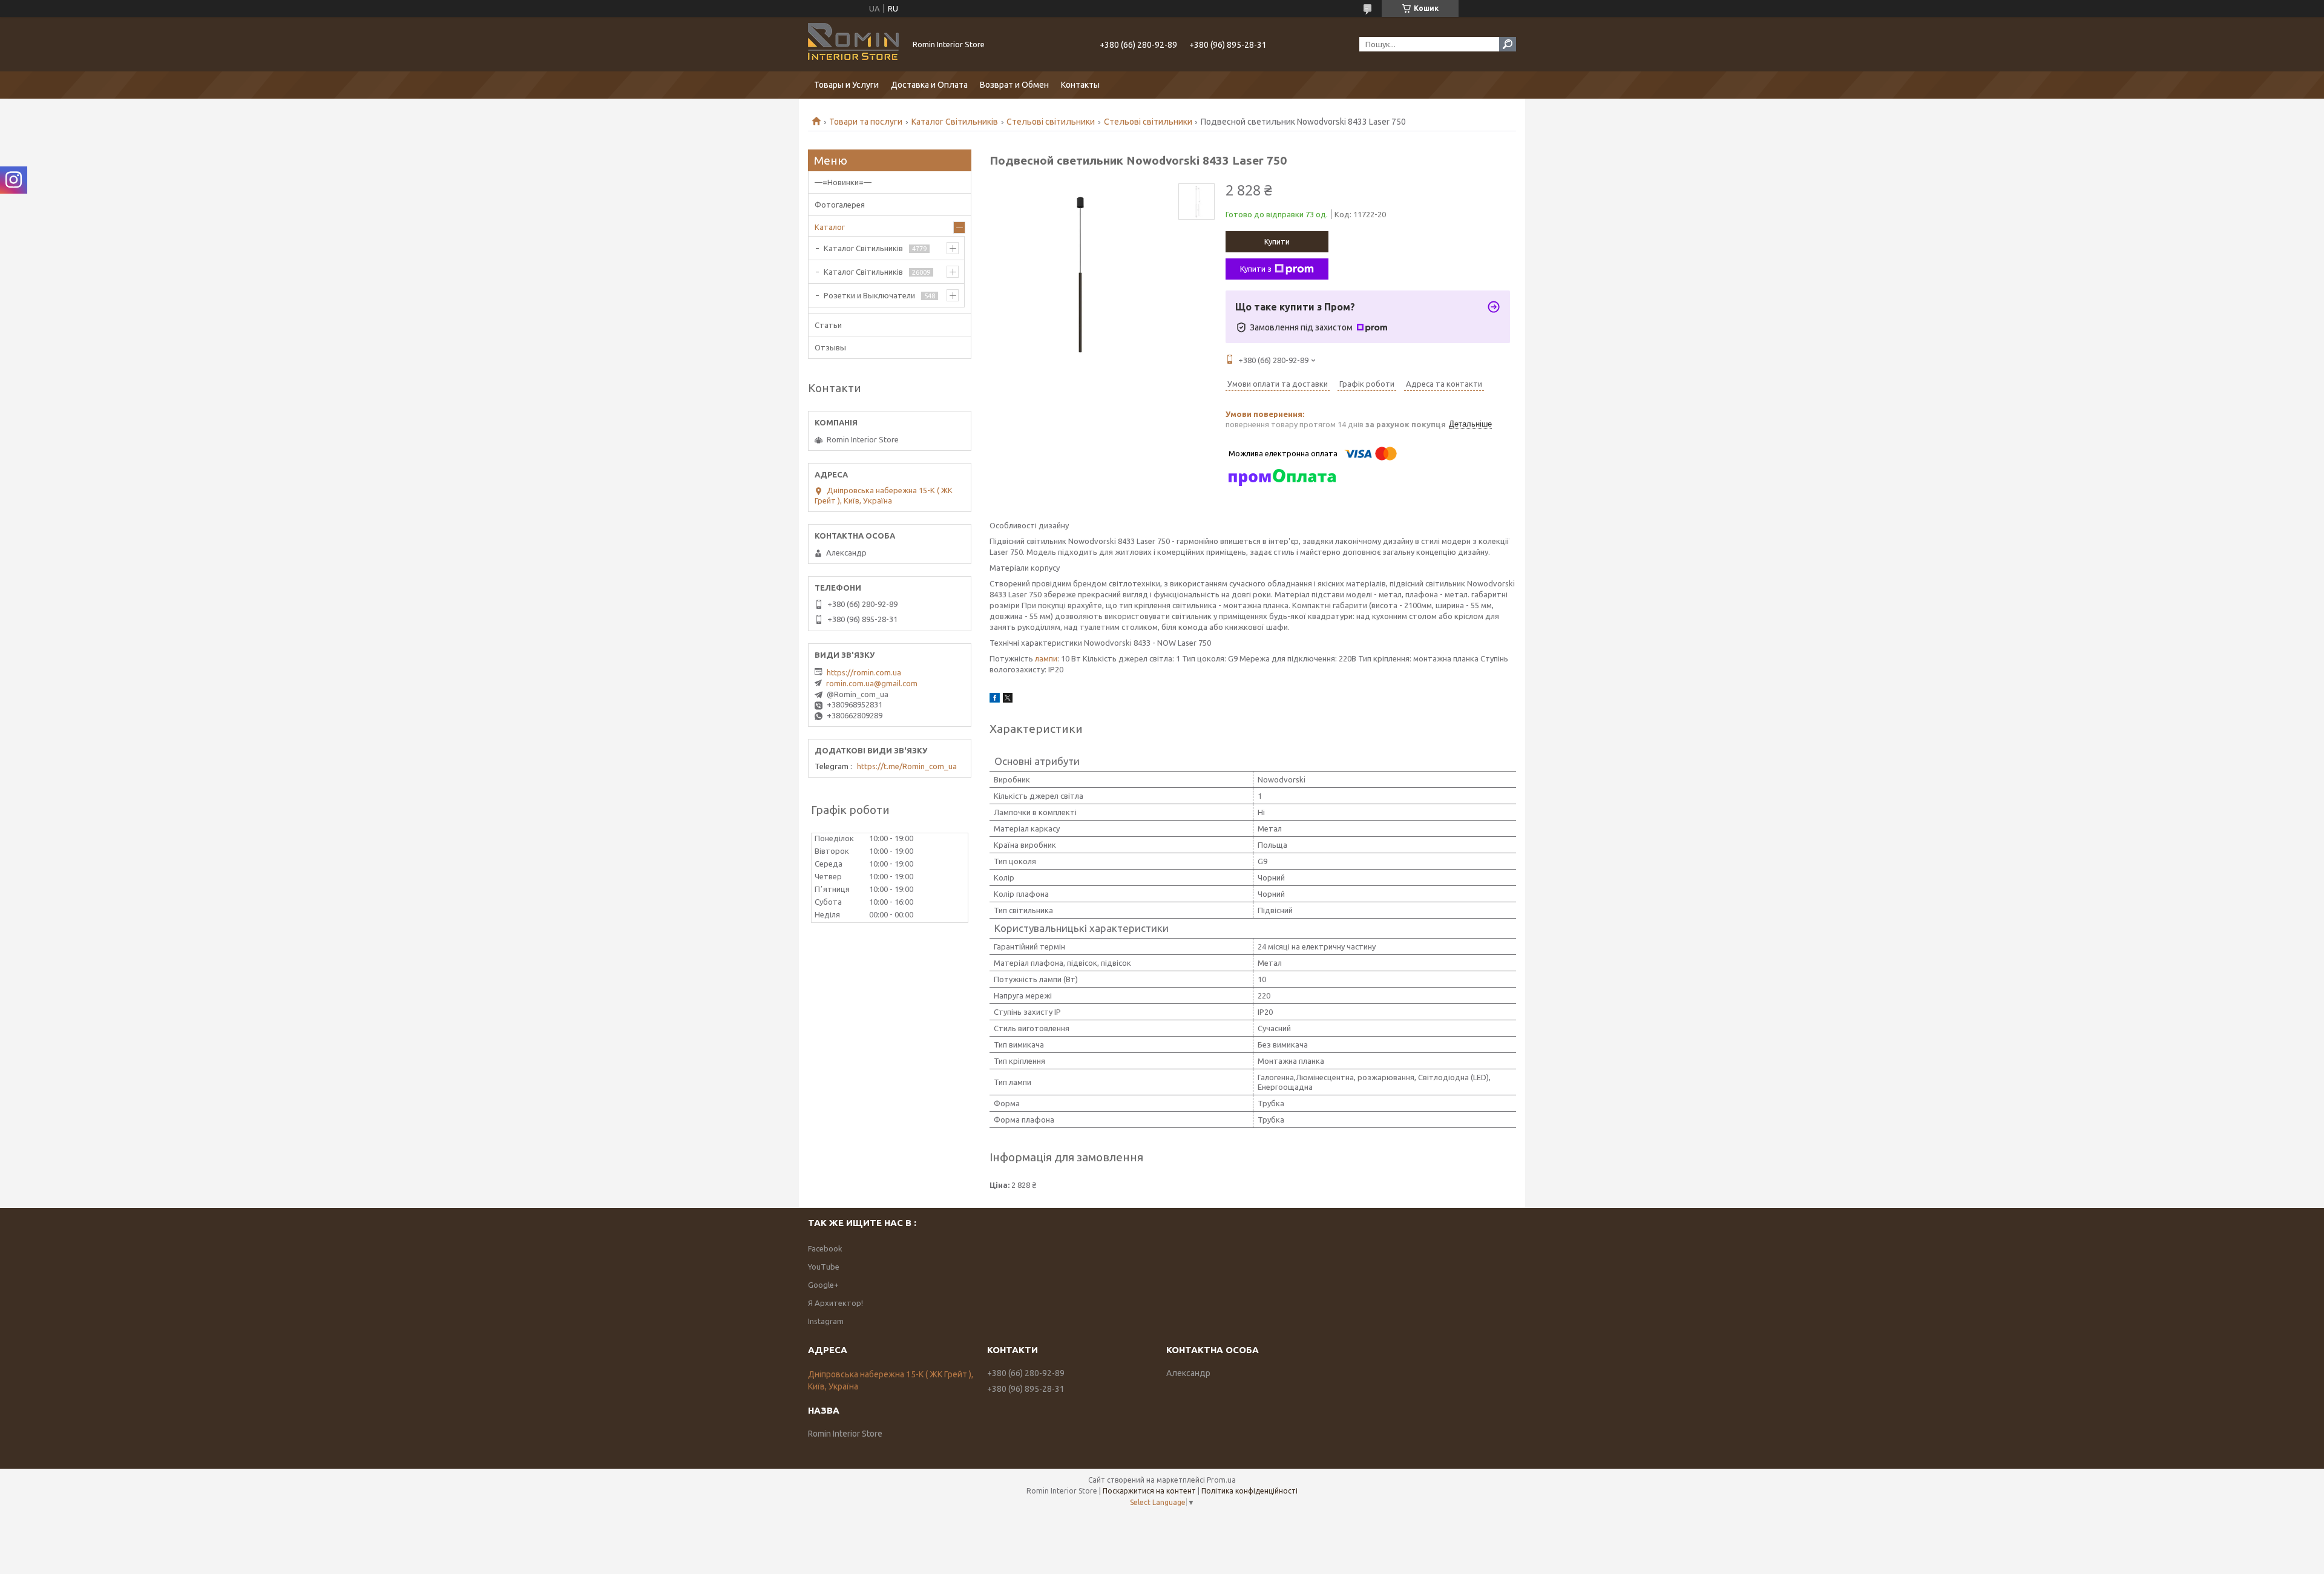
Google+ (823, 1285)
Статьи (828, 325)
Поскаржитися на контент (1149, 1491)
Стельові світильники (1051, 122)
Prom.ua (1221, 1480)
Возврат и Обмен (1014, 85)
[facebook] (995, 700)
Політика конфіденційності (1249, 1491)
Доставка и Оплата (929, 85)
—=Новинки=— (843, 182)
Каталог (830, 227)
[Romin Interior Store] (853, 44)
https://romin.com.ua (864, 672)
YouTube (824, 1267)
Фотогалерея (840, 205)
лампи (1046, 658)
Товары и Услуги (846, 85)
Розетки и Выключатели (869, 295)
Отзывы (830, 347)
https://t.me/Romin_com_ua (907, 766)
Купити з (1256, 269)
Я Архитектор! (835, 1303)
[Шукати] (1508, 44)
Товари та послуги (866, 122)
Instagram (826, 1321)
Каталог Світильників (955, 122)
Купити (1277, 241)
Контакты (1080, 85)
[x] (1008, 700)
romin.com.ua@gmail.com (872, 683)
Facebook (825, 1248)
